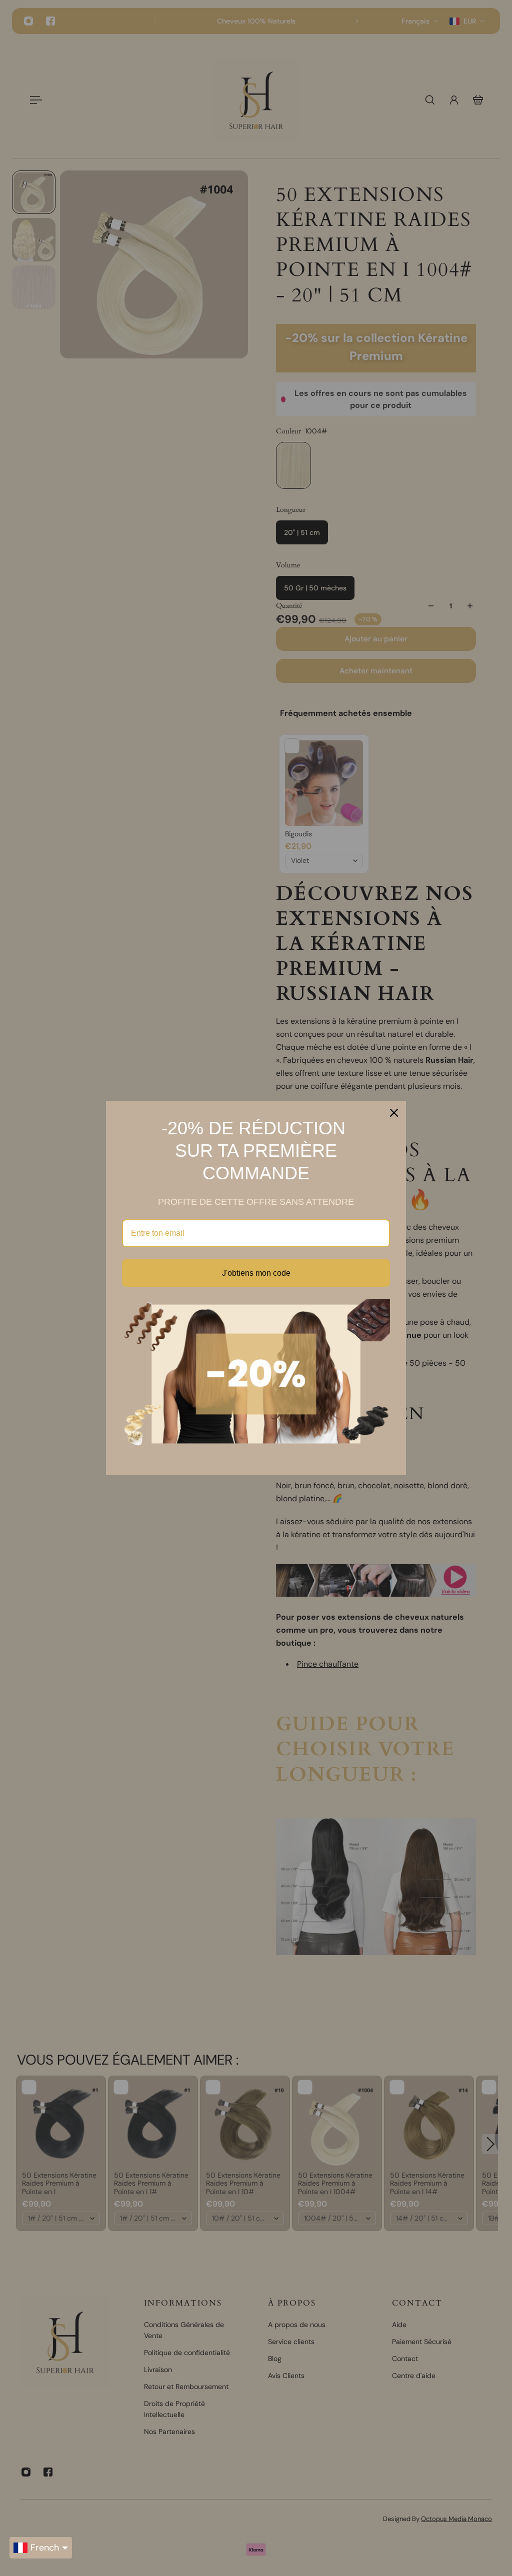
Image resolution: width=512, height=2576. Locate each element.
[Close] (394, 1113)
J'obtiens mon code (256, 1273)
